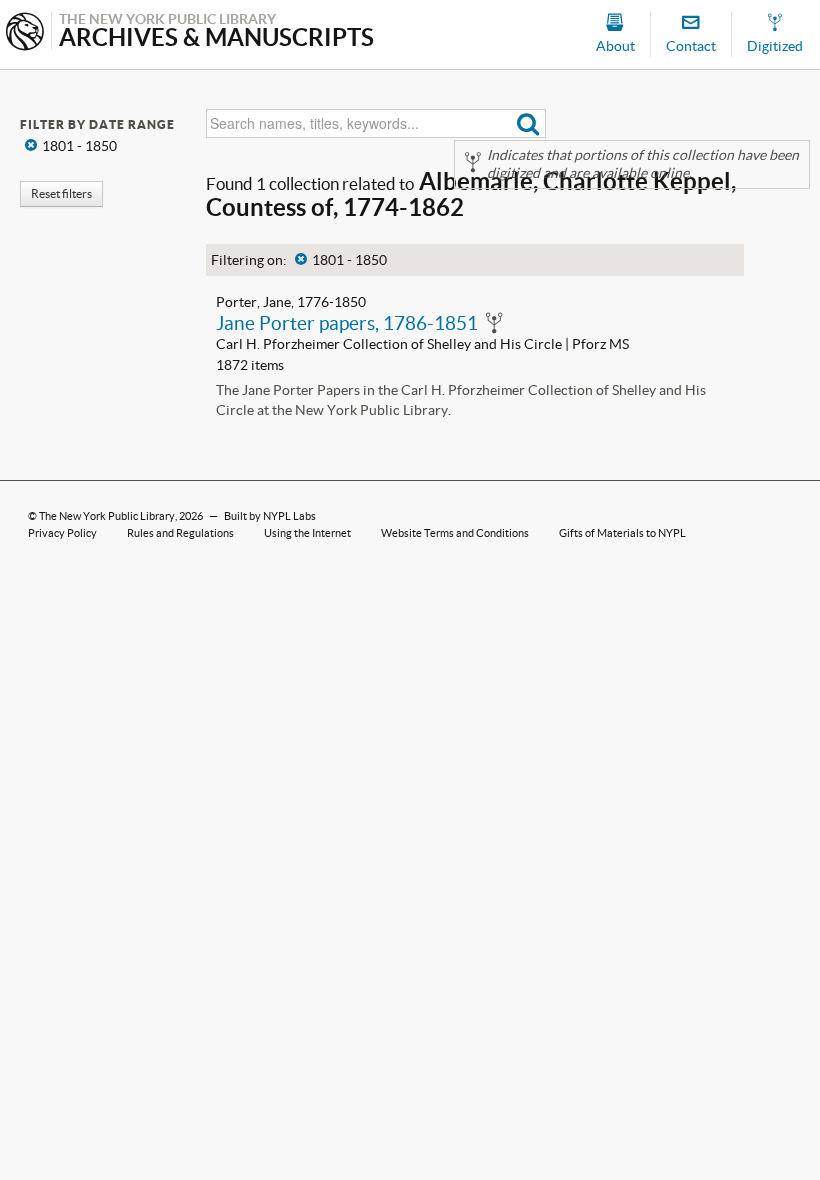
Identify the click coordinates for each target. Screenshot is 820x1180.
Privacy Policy (62, 533)
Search (528, 123)
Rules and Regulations (180, 533)
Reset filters (61, 193)
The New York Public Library (107, 516)
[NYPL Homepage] (25, 33)
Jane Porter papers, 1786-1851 (347, 323)
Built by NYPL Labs (270, 516)
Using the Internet (307, 533)
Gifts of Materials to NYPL (622, 533)
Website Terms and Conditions (455, 533)
